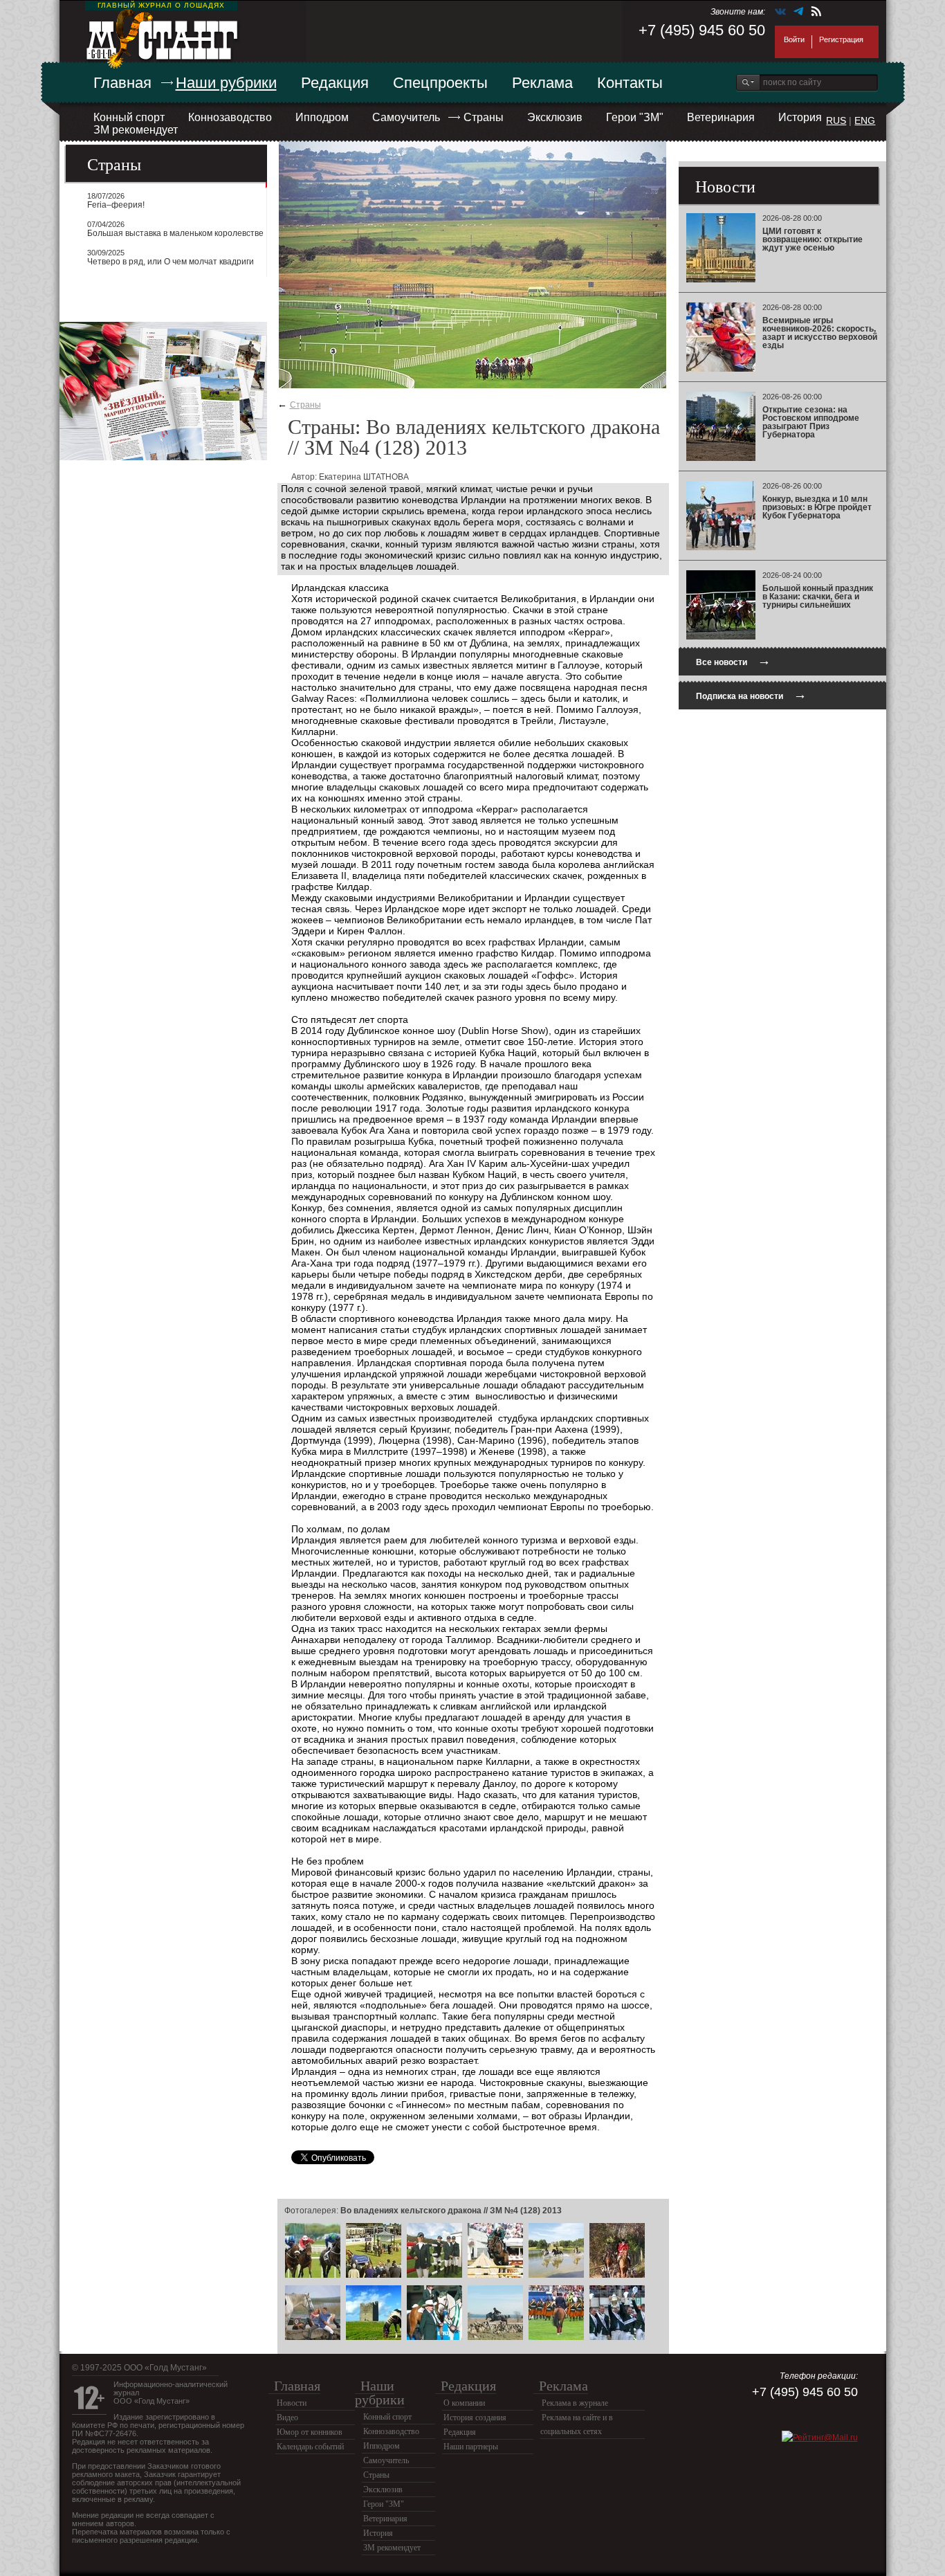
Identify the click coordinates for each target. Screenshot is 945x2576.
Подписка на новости (751, 695)
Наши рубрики (226, 83)
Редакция (335, 83)
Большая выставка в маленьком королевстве (175, 233)
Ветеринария (721, 117)
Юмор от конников (310, 2432)
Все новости (733, 661)
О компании (464, 2403)
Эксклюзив (555, 117)
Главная (122, 83)
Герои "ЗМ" (635, 117)
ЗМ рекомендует (136, 130)
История (800, 117)
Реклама (542, 83)
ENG (865, 120)
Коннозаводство (230, 117)
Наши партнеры (471, 2447)
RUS (836, 120)
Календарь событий (310, 2447)
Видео (287, 2418)
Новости (292, 2403)
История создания (475, 2418)
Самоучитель (406, 117)
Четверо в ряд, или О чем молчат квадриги (171, 262)
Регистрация (841, 39)
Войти (794, 39)
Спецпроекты (440, 83)
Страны (484, 117)
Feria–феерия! (116, 205)
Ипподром (322, 117)
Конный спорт (129, 117)
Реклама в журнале (575, 2403)
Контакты (630, 83)
